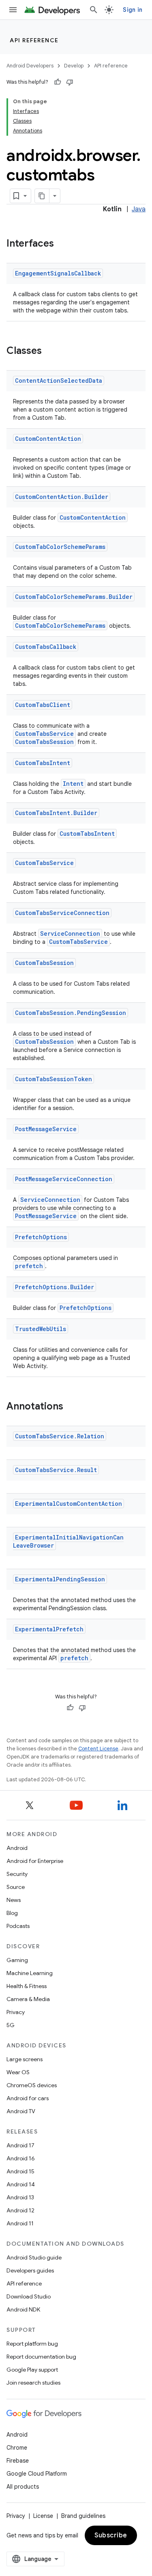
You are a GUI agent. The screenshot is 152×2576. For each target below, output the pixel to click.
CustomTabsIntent (43, 763)
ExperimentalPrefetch (49, 1629)
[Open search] (94, 10)
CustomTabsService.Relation (60, 1436)
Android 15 (20, 2171)
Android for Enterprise (35, 1861)
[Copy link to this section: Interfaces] (62, 244)
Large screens (25, 2059)
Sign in (133, 10)
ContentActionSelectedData (59, 381)
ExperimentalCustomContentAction (69, 1504)
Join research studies (33, 2383)
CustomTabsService (44, 734)
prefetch (29, 1266)
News (14, 1900)
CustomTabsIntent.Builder (56, 813)
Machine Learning (30, 1973)
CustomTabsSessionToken (54, 1079)
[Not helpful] (70, 82)
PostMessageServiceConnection (64, 1179)
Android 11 (20, 2223)
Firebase (18, 2461)
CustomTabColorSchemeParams (60, 547)
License (43, 2516)
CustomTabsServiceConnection (62, 913)
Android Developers (30, 66)
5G (11, 2025)
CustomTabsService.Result (56, 1470)
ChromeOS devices (32, 2085)
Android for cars (28, 2098)
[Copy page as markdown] (42, 196)
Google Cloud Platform (37, 2474)
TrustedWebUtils (41, 1329)
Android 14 (21, 2184)
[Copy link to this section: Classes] (50, 351)
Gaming (17, 1960)
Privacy (16, 2012)
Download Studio (29, 2296)
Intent (73, 784)
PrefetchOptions (41, 1237)
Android (17, 1848)
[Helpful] (58, 82)
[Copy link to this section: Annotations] (71, 1407)
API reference (34, 40)
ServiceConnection (70, 933)
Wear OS (18, 2072)
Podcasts (18, 1926)
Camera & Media (28, 1999)
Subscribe (111, 2535)
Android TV (21, 2111)
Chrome (17, 2448)
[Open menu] (13, 10)
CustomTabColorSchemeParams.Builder (74, 597)
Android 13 (20, 2197)
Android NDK (23, 2309)
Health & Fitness (27, 1986)
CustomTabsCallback (46, 647)
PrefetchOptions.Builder (55, 1287)
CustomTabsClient (43, 705)
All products (23, 2487)
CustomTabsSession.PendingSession (71, 1013)
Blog (12, 1913)
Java (139, 209)
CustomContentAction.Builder (62, 497)
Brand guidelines (83, 2516)
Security (17, 1874)
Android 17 (20, 2145)
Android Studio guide (34, 2257)
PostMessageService (46, 1129)
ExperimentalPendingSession (60, 1579)
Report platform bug (32, 2344)
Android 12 (20, 2210)
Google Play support (32, 2370)
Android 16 (21, 2158)
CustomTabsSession (44, 742)
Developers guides (30, 2270)
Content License (98, 1749)
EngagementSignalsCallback (58, 273)
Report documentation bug (41, 2357)
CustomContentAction (48, 439)
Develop (74, 66)
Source (16, 1887)
